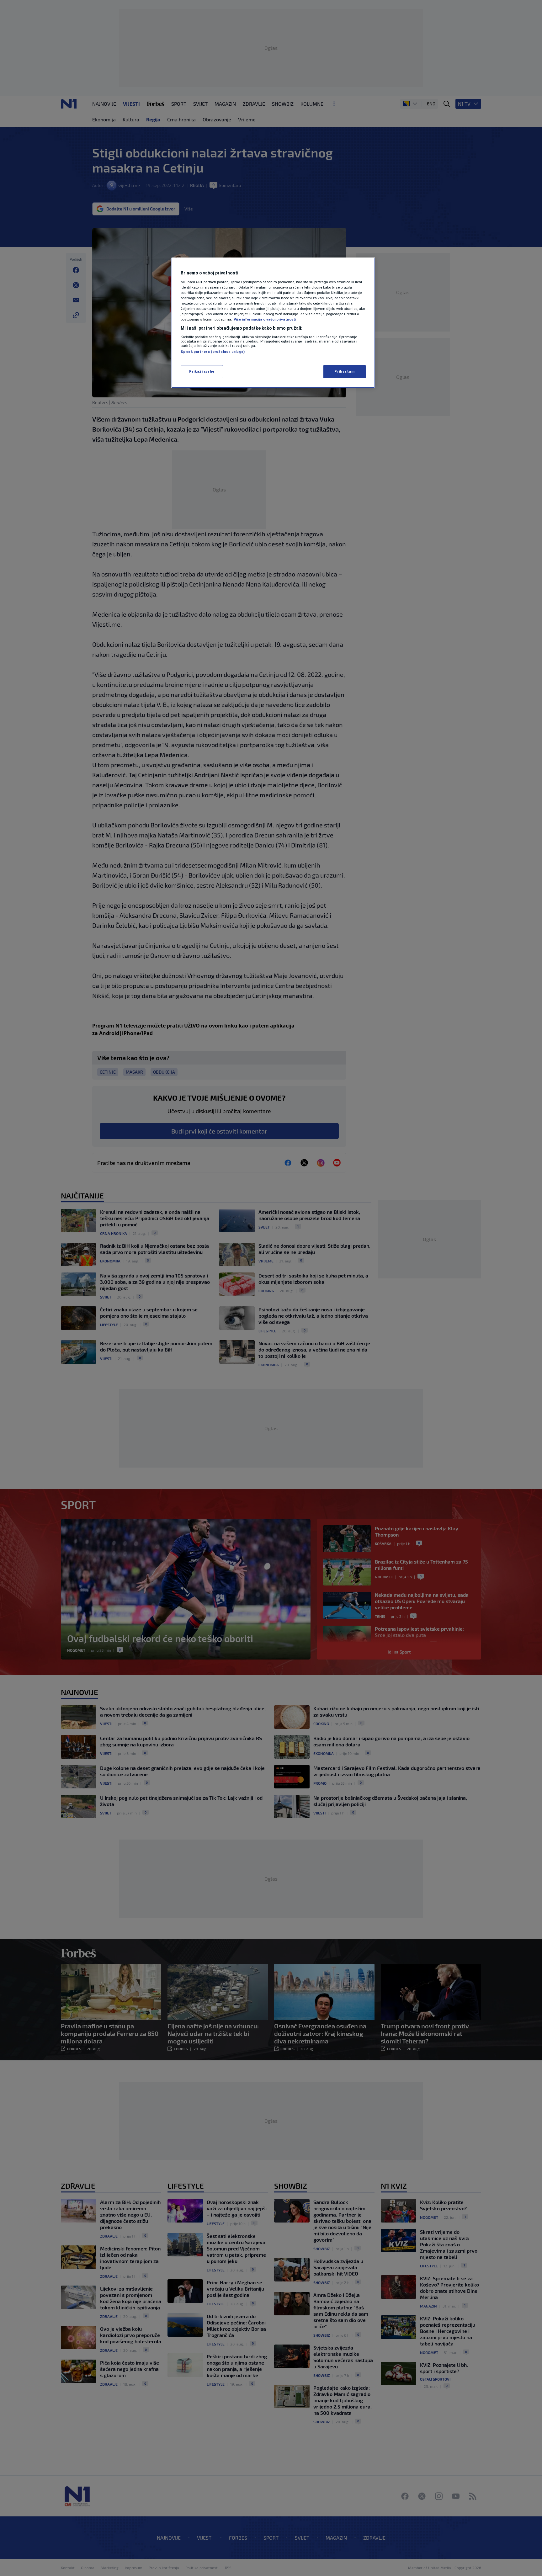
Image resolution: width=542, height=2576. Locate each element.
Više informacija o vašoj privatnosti (265, 319)
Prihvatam (344, 371)
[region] (273, 323)
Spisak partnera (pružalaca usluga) (213, 352)
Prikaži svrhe (202, 371)
